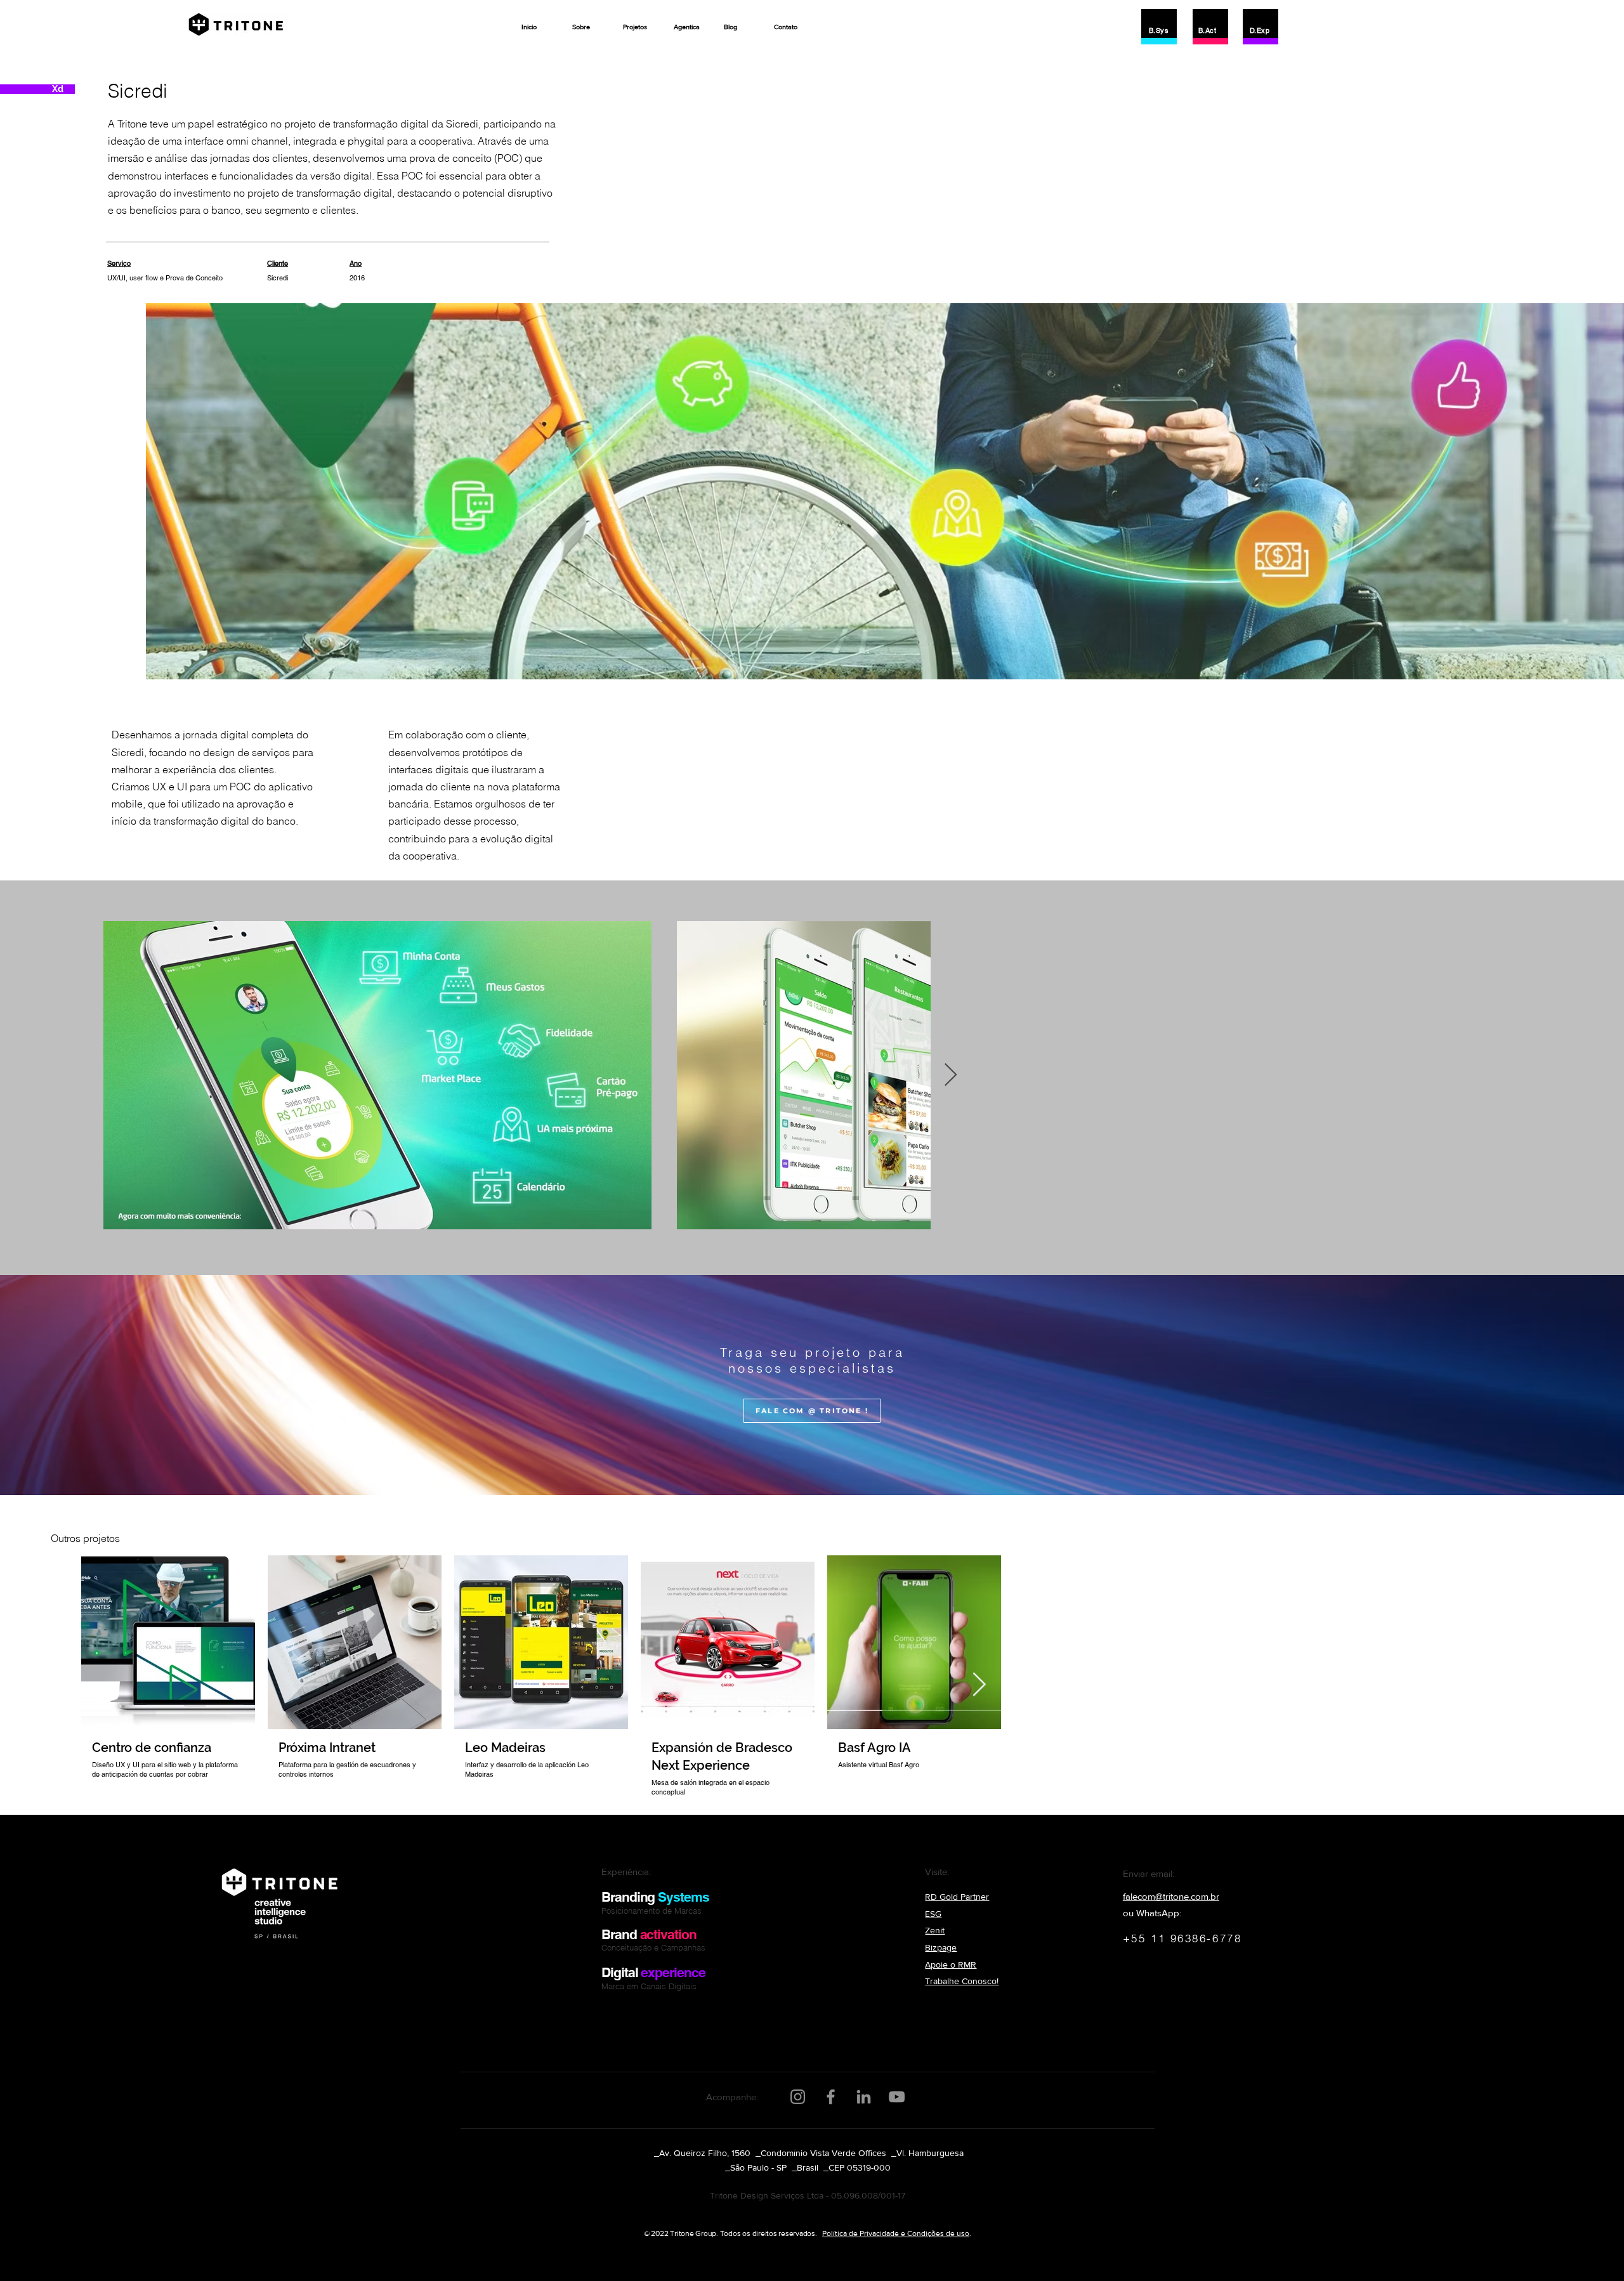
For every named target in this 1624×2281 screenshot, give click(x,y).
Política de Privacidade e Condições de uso (896, 2233)
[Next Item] (951, 1075)
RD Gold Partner (957, 1897)
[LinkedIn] (864, 2097)
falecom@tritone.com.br (1171, 1896)
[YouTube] (897, 2097)
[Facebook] (831, 2097)
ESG (933, 1914)
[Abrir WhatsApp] (1592, 2249)
